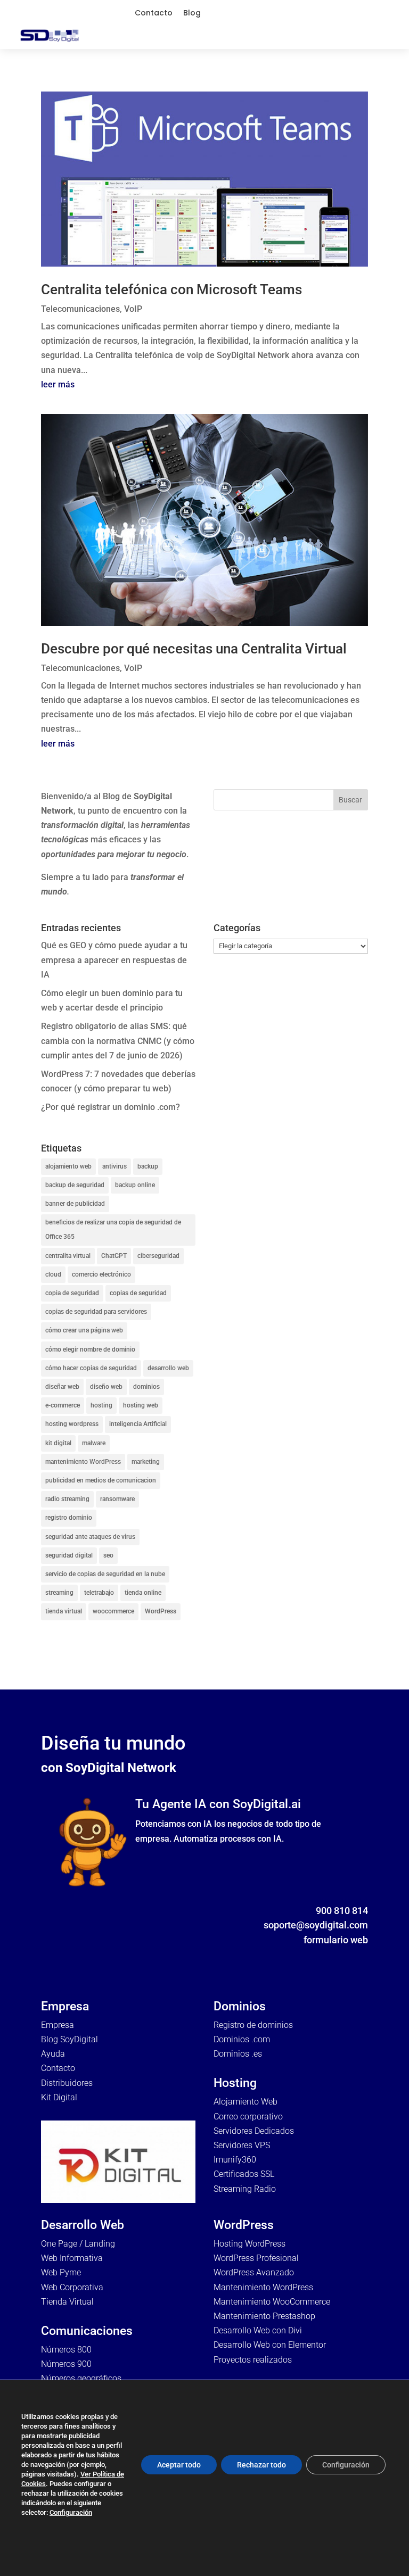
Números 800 (66, 2350)
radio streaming (67, 1499)
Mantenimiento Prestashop (264, 2316)
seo (108, 1555)
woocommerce (113, 1611)
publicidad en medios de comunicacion (101, 1480)
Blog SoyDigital (69, 2039)
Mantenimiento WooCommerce (272, 2302)
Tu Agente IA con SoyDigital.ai (218, 1804)
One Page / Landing (78, 2244)
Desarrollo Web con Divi (258, 2330)
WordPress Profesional (256, 2258)
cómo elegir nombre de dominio (90, 1349)
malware (94, 1443)
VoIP (133, 309)
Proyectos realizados (253, 2360)
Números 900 (66, 2364)
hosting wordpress (72, 1424)
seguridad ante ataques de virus (90, 1537)
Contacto (154, 13)
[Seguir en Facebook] (296, 1956)
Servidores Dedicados (254, 2131)
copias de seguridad (138, 1293)
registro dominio (69, 1518)
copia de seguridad (72, 1293)
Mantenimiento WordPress (263, 2287)
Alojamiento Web (246, 2102)
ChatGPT (114, 1256)
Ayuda (53, 2054)
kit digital (58, 1443)
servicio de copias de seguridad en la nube (105, 1574)
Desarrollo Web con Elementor (270, 2345)
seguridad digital (69, 1555)
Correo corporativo (248, 2117)
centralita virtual (68, 1256)
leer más (58, 384)
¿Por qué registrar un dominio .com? (111, 1107)
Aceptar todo (179, 2465)
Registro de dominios (253, 2025)
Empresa (58, 2025)
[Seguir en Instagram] (338, 1956)
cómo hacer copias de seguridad (91, 1368)
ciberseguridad (158, 1256)
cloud (53, 1274)
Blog (192, 13)
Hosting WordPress (250, 2244)
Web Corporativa (72, 2287)
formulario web (336, 1940)
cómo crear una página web (84, 1330)
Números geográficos (81, 2378)
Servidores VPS (242, 2145)
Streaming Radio (245, 2189)
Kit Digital (59, 2097)
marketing (146, 1462)
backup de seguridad (75, 1185)
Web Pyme (61, 2272)
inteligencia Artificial (138, 1424)
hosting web (141, 1405)
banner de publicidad (75, 1204)
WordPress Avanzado (254, 2272)
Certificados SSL (244, 2174)
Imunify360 (235, 2160)
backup (148, 1166)
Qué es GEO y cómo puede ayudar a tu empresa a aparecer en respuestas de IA (114, 960)
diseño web (106, 1387)
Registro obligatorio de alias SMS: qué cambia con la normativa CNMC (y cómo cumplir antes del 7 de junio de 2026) (118, 1041)
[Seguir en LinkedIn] (359, 1956)
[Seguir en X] (317, 1956)
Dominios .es (238, 2054)
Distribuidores (67, 2083)
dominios (146, 1387)
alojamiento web (68, 1166)
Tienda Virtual (67, 2302)
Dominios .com (242, 2039)
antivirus (114, 1166)
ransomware (117, 1499)
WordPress (161, 1611)
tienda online (143, 1593)
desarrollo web (168, 1368)
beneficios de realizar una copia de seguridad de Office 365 (113, 1229)
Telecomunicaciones (80, 309)
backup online (135, 1185)
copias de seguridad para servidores (96, 1312)
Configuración (71, 2512)
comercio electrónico (101, 1274)
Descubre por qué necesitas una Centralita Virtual (194, 649)
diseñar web (62, 1387)
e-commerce (63, 1405)
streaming (59, 1593)
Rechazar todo (261, 2465)
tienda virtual (64, 1611)
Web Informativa (72, 2258)
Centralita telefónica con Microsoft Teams (171, 289)
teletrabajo (99, 1593)
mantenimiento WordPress (83, 1462)
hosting (101, 1405)
